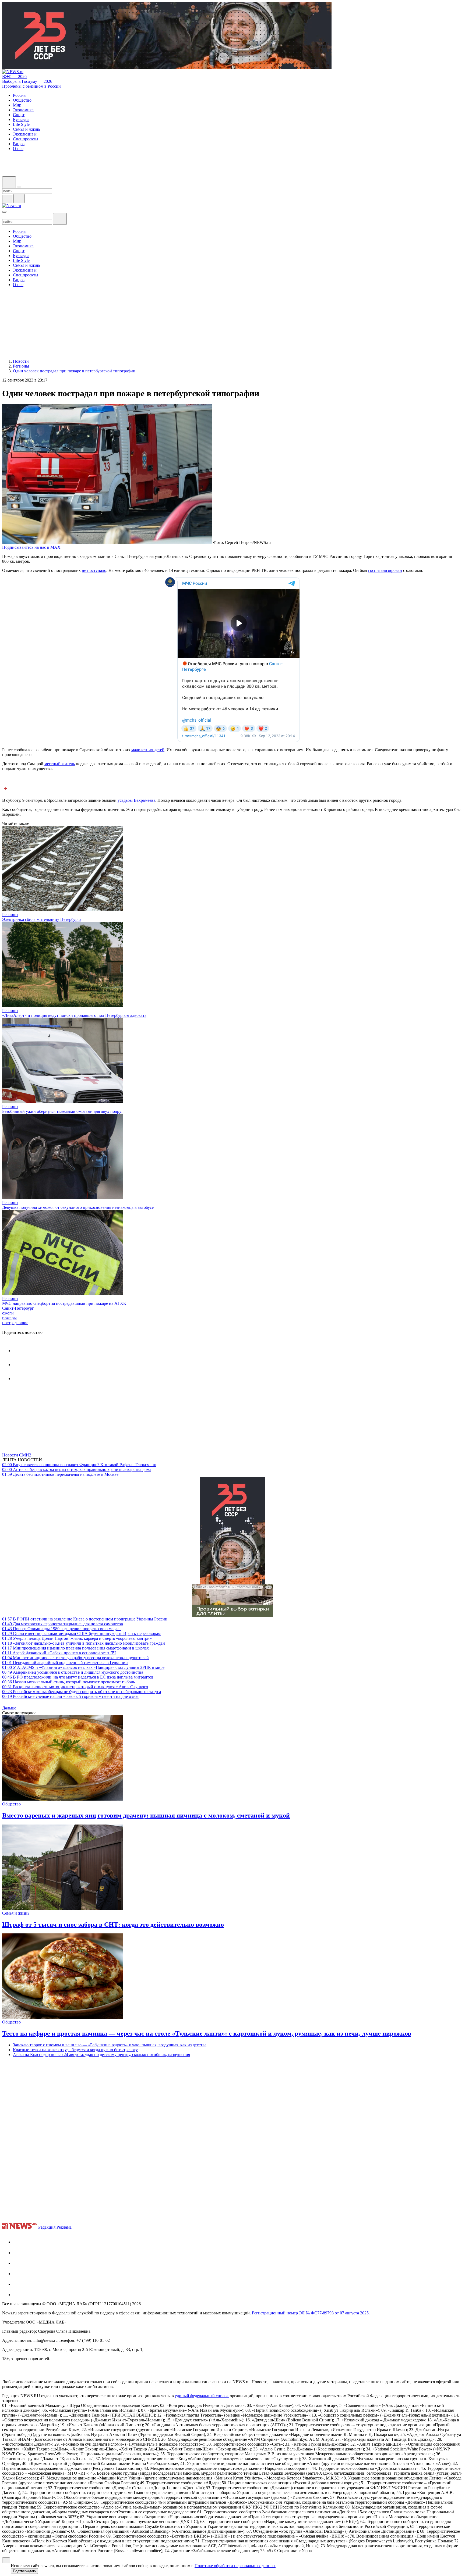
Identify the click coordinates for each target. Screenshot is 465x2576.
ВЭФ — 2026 (14, 76)
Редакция (47, 2227)
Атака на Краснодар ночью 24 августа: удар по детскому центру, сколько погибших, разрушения (101, 2055)
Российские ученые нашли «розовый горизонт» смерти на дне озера (70, 1696)
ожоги (8, 1313)
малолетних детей (148, 750)
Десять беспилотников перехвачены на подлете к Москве (60, 1474)
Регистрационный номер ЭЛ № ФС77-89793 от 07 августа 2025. (311, 2313)
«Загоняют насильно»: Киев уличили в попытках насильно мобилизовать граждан (84, 1643)
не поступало (94, 570)
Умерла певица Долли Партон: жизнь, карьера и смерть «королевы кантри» (77, 1638)
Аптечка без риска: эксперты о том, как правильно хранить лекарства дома (77, 1469)
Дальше (10, 1708)
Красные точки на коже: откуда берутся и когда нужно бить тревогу (75, 2050)
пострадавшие (15, 1323)
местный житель (60, 764)
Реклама (64, 2227)
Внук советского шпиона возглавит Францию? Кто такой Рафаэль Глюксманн (79, 1465)
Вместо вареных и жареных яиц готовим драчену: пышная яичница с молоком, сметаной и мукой (146, 1815)
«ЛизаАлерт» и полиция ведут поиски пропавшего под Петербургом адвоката (74, 1015)
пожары (9, 1318)
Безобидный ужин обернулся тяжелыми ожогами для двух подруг (63, 1111)
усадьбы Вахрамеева (136, 800)
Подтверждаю (24, 2571)
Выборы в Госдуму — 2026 (27, 81)
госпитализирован (385, 570)
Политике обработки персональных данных (235, 2566)
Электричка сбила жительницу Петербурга (42, 919)
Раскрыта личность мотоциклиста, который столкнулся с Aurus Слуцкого (75, 1687)
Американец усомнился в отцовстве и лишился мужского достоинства (73, 1672)
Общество (11, 1804)
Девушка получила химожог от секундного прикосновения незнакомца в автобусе (78, 1207)
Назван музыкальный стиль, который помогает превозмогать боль (68, 1682)
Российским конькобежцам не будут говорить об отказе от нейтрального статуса (82, 1692)
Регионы (10, 915)
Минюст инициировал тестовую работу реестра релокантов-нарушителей (75, 1658)
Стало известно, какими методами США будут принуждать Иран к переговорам (81, 1633)
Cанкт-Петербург (18, 1308)
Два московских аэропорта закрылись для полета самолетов (63, 1624)
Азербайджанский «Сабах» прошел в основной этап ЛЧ (59, 1653)
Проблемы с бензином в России (31, 86)
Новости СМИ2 (17, 1455)
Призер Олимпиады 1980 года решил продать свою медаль (62, 1629)
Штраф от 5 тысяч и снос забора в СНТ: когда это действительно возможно (113, 1925)
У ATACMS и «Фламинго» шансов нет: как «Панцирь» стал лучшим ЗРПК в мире (83, 1667)
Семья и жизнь (16, 1913)
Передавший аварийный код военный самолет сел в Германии (65, 1663)
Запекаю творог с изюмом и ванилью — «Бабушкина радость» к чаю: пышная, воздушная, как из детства (110, 2045)
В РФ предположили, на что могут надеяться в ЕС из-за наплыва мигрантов (78, 1677)
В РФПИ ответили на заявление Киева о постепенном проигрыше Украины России (85, 1619)
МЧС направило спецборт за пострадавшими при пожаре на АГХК (64, 1303)
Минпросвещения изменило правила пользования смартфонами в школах (75, 1648)
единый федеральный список (202, 2396)
